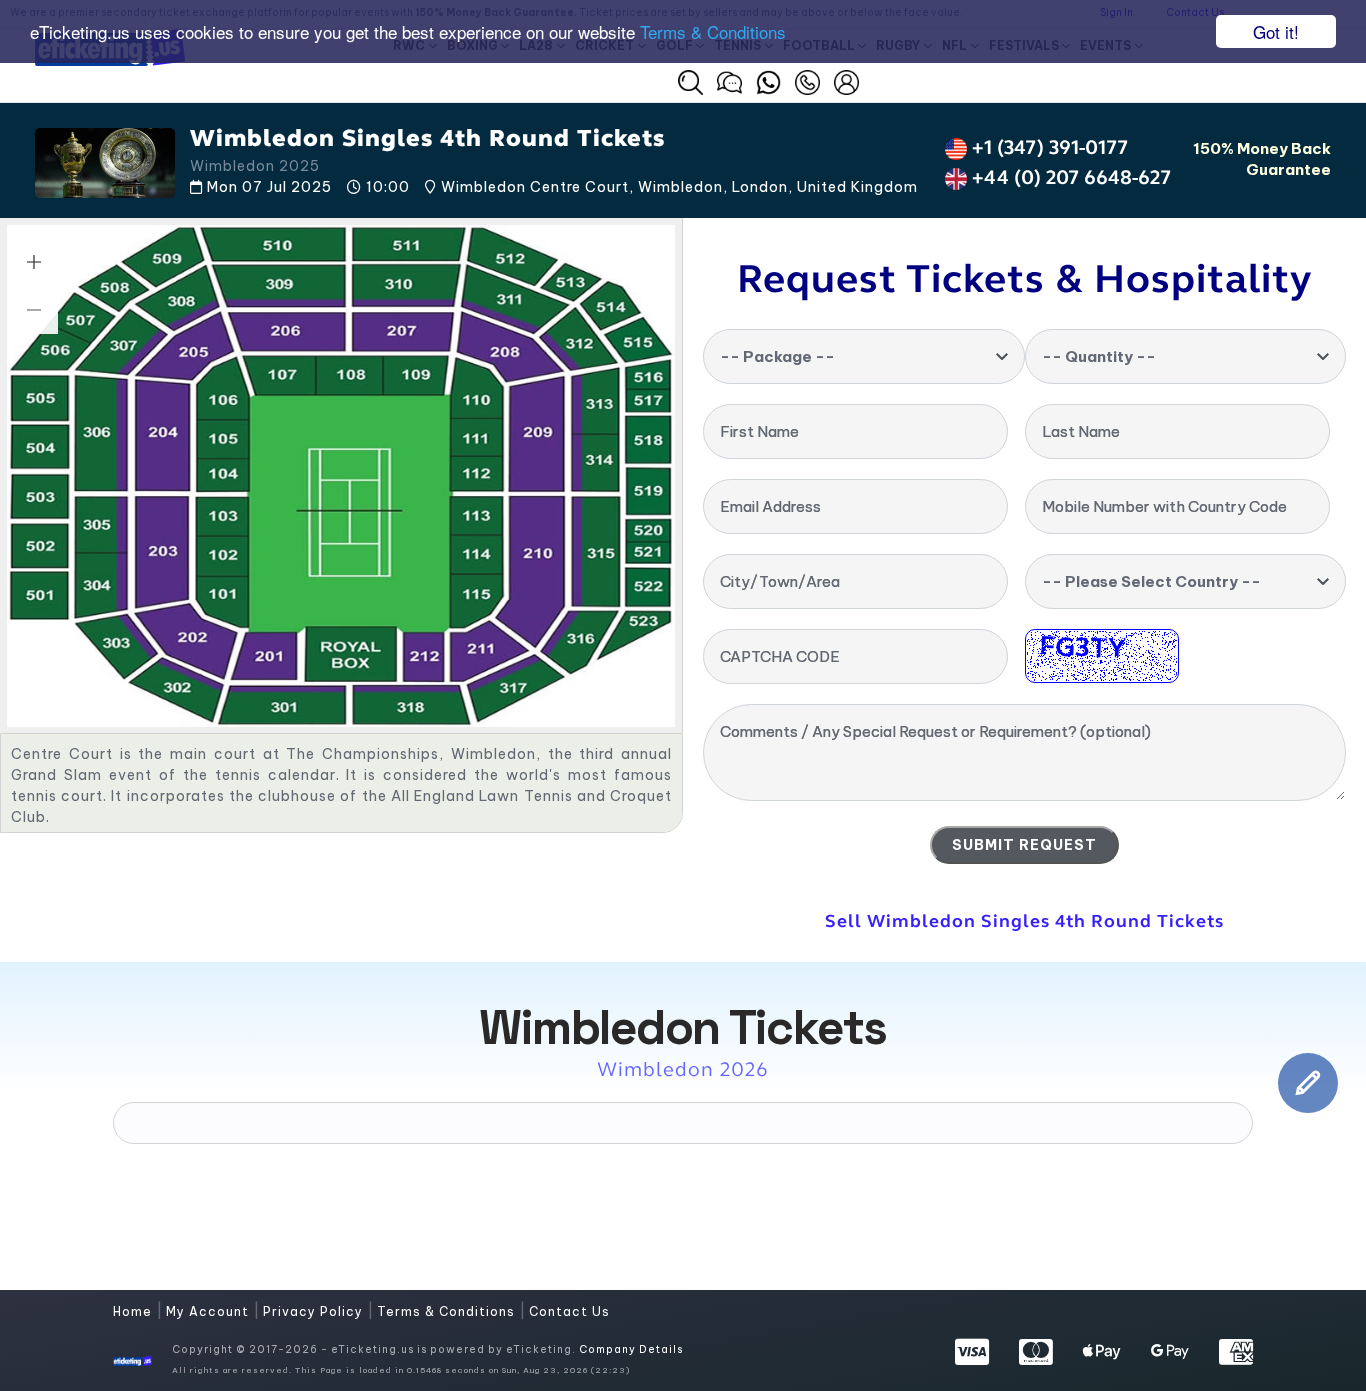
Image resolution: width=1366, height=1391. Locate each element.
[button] (690, 82)
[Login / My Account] (846, 80)
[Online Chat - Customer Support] (729, 80)
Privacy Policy (315, 1311)
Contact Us (569, 1311)
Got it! (1276, 31)
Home (134, 1311)
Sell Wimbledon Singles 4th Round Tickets (1024, 921)
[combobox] (864, 356)
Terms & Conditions (713, 32)
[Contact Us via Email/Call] (807, 80)
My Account (209, 1311)
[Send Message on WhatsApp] (768, 80)
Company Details (631, 1349)
